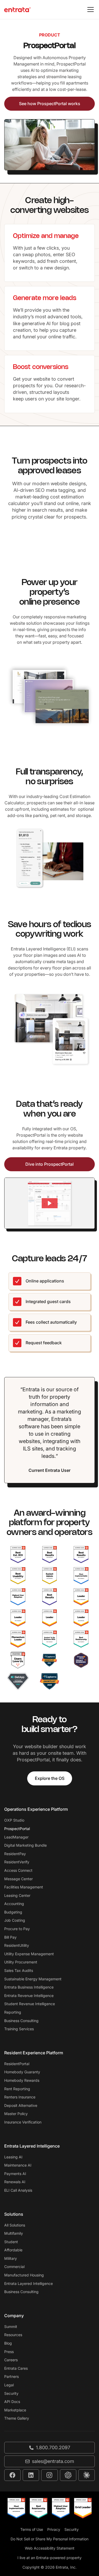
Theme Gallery (17, 2418)
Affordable (13, 2250)
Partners (11, 2376)
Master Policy (16, 2114)
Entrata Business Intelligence (29, 1987)
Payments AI (15, 2174)
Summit (11, 2327)
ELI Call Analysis (18, 2190)
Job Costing (15, 1920)
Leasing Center (17, 1895)
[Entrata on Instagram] (49, 2475)
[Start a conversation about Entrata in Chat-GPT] (68, 2475)
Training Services (19, 2029)
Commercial (14, 2267)
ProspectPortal (17, 1829)
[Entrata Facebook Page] (12, 2475)
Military (11, 2258)
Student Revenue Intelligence (30, 2004)
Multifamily (14, 2233)
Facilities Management (24, 1887)
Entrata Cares (16, 2368)
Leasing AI (13, 2157)
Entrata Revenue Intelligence (29, 1996)
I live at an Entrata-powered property (49, 2558)
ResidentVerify (17, 1862)
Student (11, 2242)
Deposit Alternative (21, 2105)
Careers (11, 2360)
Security (11, 2393)
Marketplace (15, 2410)
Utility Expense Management (29, 1954)
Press (9, 2352)
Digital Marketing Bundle (25, 1845)
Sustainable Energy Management (33, 1979)
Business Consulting (21, 2021)
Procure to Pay (17, 1929)
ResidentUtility (17, 1945)
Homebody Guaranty (22, 2072)
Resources (13, 2335)
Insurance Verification (23, 2122)
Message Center (18, 1879)
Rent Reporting (17, 2089)
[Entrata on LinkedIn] (31, 2475)
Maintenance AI (18, 2165)
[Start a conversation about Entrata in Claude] (87, 2475)
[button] (89, 10)
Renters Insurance (20, 2097)
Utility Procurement (21, 1962)
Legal (9, 2385)
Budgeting (13, 1912)
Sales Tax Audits (19, 1970)
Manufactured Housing (24, 2275)
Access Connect (18, 1870)
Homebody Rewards (22, 2080)
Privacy (54, 2529)
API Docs (12, 2402)
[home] (17, 10)
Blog (8, 2343)
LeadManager (16, 1837)
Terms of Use (32, 2529)
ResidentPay (15, 1854)
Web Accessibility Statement (50, 2548)
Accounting (14, 1904)
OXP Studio (14, 1820)
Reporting (13, 2012)
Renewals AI (15, 2182)
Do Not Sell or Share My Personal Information (49, 2539)
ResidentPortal (17, 2064)
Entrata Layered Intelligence (29, 2283)
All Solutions (15, 2225)
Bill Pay (10, 1937)
